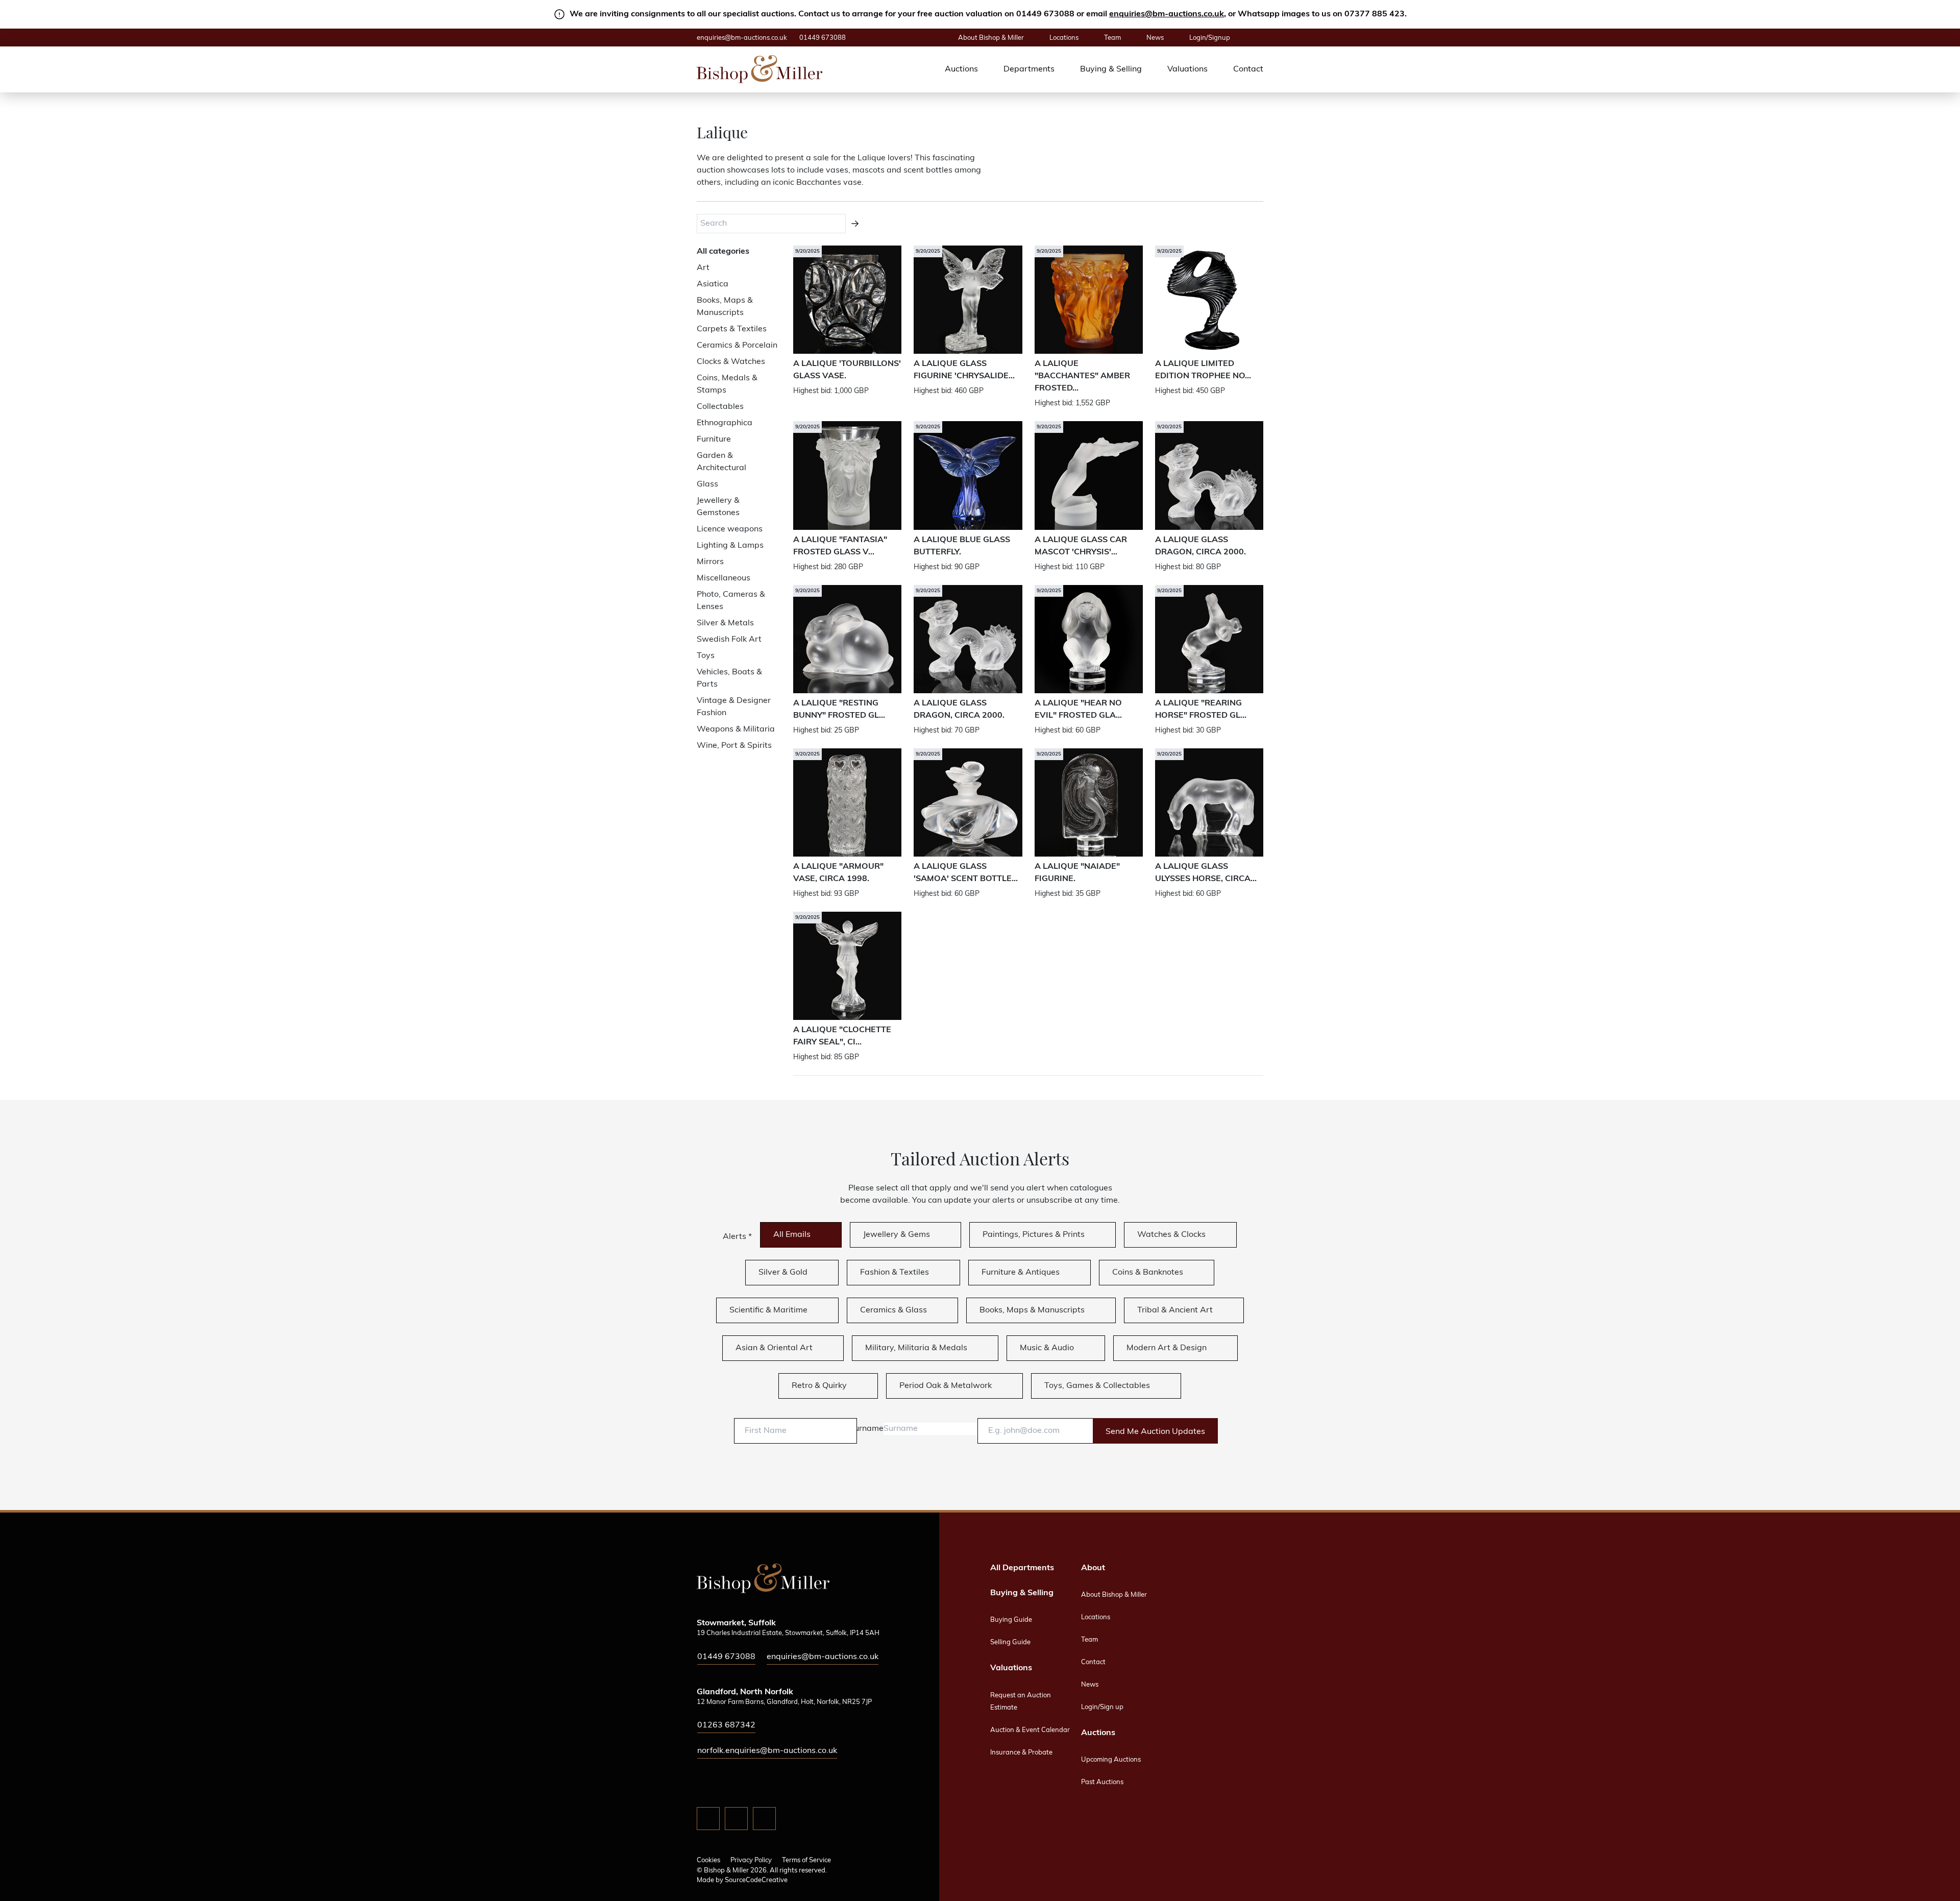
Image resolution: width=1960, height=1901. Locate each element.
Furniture (714, 440)
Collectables (720, 407)
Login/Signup (1210, 38)
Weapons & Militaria (736, 729)
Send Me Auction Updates (1155, 1432)
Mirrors (710, 562)
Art (703, 268)
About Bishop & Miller (991, 38)
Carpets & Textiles (732, 329)
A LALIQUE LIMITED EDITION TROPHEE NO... (1203, 370)
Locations (1064, 38)
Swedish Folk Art (729, 640)
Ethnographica (725, 423)
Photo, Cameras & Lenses (731, 601)
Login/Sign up (1102, 1707)
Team (1112, 38)
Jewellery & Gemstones (718, 507)
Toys (706, 656)
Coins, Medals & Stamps (727, 384)
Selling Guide (1010, 1642)
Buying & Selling (1111, 69)
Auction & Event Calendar (1030, 1730)
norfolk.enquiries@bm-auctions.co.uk (767, 1751)
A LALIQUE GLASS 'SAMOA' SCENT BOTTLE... (966, 873)
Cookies (708, 1860)
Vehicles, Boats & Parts (729, 678)
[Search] (855, 224)
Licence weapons (730, 529)
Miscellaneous (724, 578)
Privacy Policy (751, 1860)
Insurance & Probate (1021, 1753)
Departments (1029, 69)
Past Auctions (1102, 1782)
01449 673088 (823, 38)
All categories (723, 252)
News (1155, 38)
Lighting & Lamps (730, 546)
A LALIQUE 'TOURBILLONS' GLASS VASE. (847, 370)
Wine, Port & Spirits (734, 746)
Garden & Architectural (721, 462)
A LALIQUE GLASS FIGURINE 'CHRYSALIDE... (964, 370)
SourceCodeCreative (756, 1880)
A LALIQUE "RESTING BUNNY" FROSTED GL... (839, 710)
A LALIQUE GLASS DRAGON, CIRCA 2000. (1200, 546)
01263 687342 (726, 1725)
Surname (866, 1429)
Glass (707, 484)
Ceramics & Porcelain (737, 346)
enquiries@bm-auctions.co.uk (1167, 14)
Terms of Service (806, 1860)
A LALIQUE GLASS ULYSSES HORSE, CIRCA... (1206, 873)
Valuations (1187, 69)
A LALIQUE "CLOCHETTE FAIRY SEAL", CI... (842, 1036)
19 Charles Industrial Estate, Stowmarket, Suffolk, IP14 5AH (788, 1633)
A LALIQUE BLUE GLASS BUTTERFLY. (962, 546)
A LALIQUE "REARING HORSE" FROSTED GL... (1201, 710)
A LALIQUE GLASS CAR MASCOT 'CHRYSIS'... (1081, 546)
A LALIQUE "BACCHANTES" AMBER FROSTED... (1082, 376)
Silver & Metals (725, 623)
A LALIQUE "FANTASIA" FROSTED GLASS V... (840, 546)
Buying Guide (1011, 1620)
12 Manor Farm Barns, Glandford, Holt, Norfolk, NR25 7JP (784, 1702)
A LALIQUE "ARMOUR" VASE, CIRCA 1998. (838, 873)
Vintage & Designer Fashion (734, 707)
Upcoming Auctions (1111, 1760)
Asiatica (713, 284)
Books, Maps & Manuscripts (725, 307)
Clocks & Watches (731, 362)
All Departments (1022, 1568)
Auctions (961, 69)
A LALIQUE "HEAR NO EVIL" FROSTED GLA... (1078, 710)
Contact (1248, 69)
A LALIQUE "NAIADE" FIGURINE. (1077, 873)
